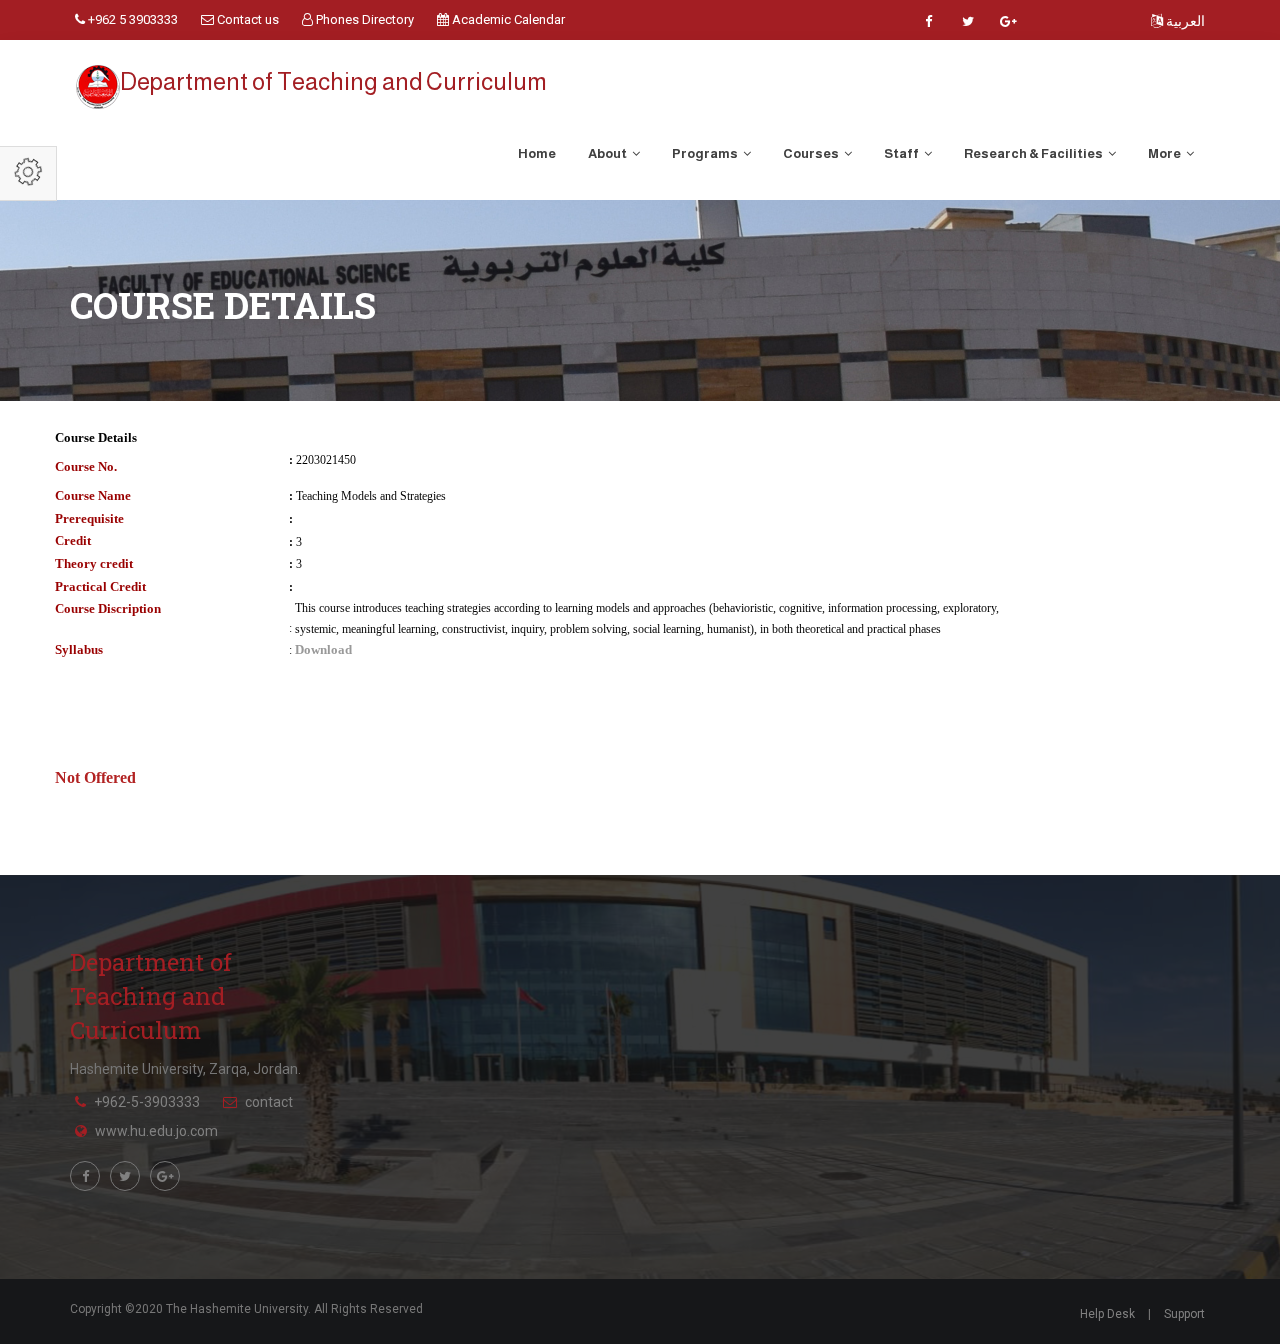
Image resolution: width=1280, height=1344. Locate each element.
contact (269, 1102)
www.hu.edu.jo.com (156, 1131)
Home (537, 153)
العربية (1184, 21)
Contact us (246, 19)
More (1165, 153)
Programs (706, 153)
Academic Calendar (507, 19)
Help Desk (1107, 1314)
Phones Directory (363, 19)
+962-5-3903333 (147, 1102)
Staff (902, 153)
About (608, 153)
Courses (812, 153)
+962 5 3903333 (131, 19)
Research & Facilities (1034, 153)
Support (1184, 1314)
